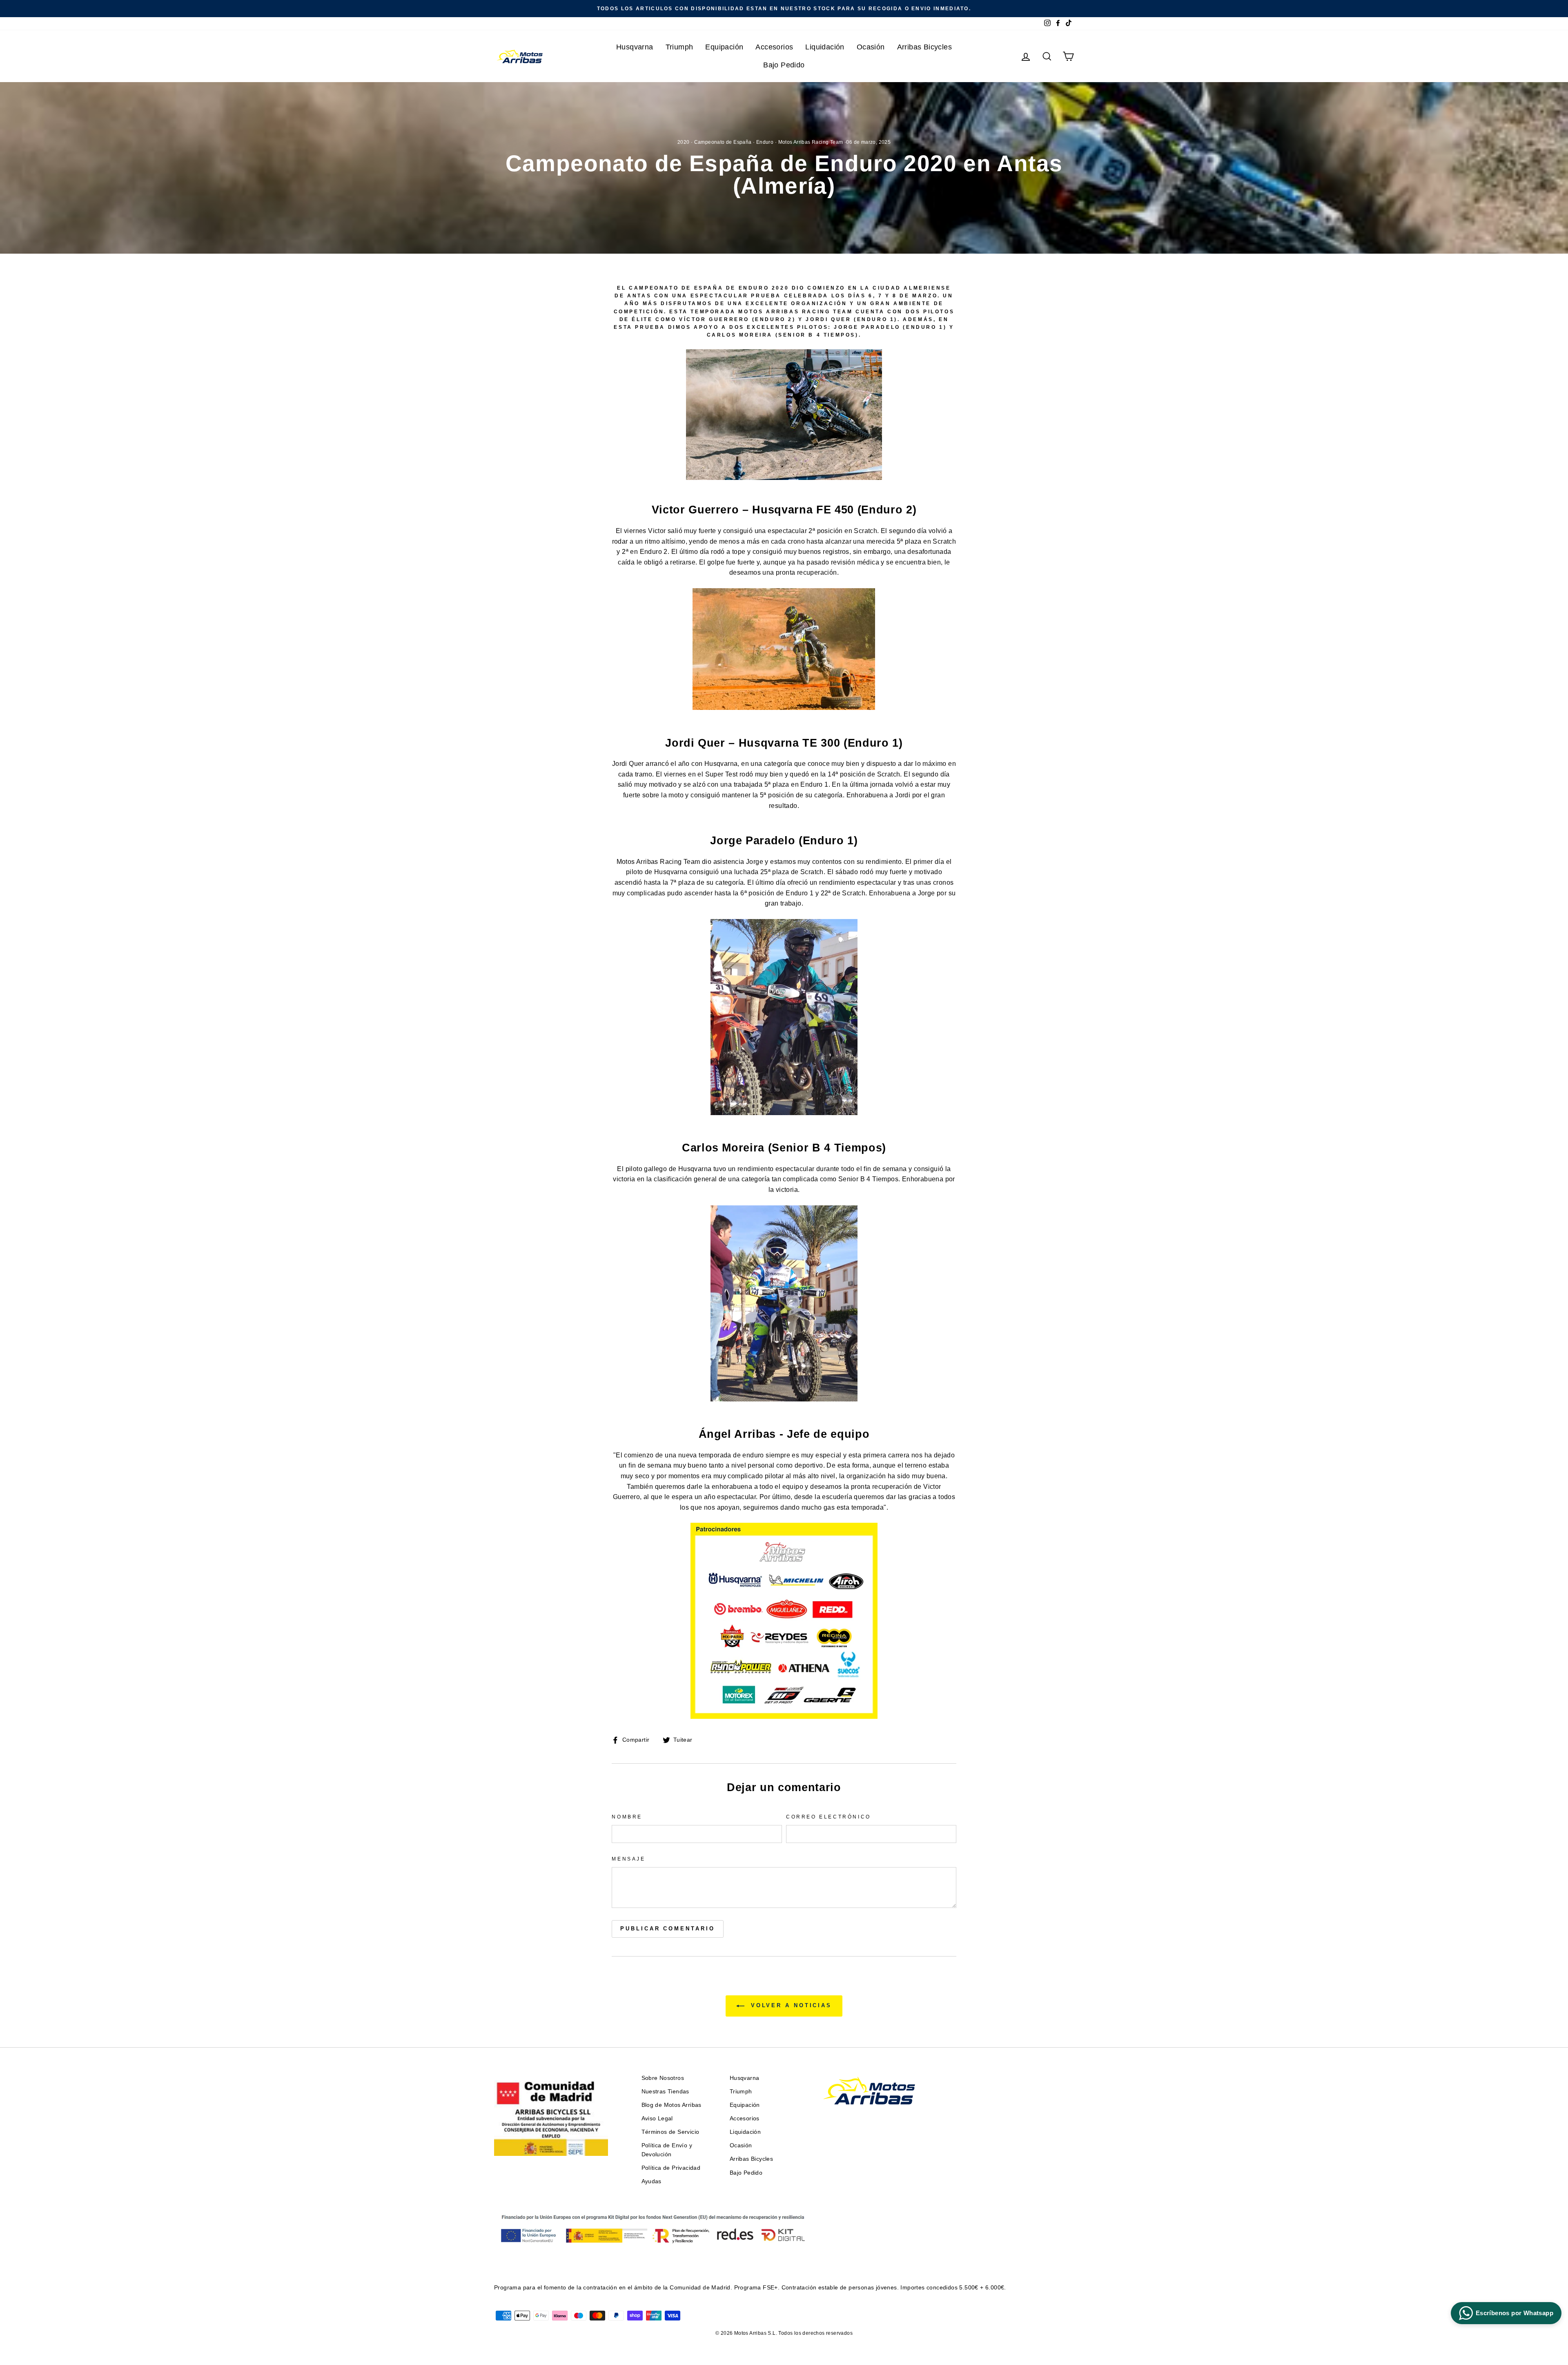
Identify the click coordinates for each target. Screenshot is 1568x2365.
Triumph (679, 47)
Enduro (765, 142)
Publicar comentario (667, 1929)
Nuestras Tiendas (665, 2092)
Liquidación (825, 47)
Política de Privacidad (671, 2168)
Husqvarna (635, 47)
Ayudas (651, 2181)
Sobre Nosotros (663, 2078)
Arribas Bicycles (924, 47)
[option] (784, 9)
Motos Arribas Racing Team (811, 142)
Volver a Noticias (790, 2005)
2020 (684, 142)
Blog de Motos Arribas (672, 2105)
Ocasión (871, 47)
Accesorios (774, 47)
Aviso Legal (657, 2118)
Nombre (627, 1817)
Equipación (724, 47)
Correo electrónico (829, 1817)
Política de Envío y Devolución (667, 2150)
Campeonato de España (723, 142)
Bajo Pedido (784, 65)
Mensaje (628, 1859)
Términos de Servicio (670, 2132)
